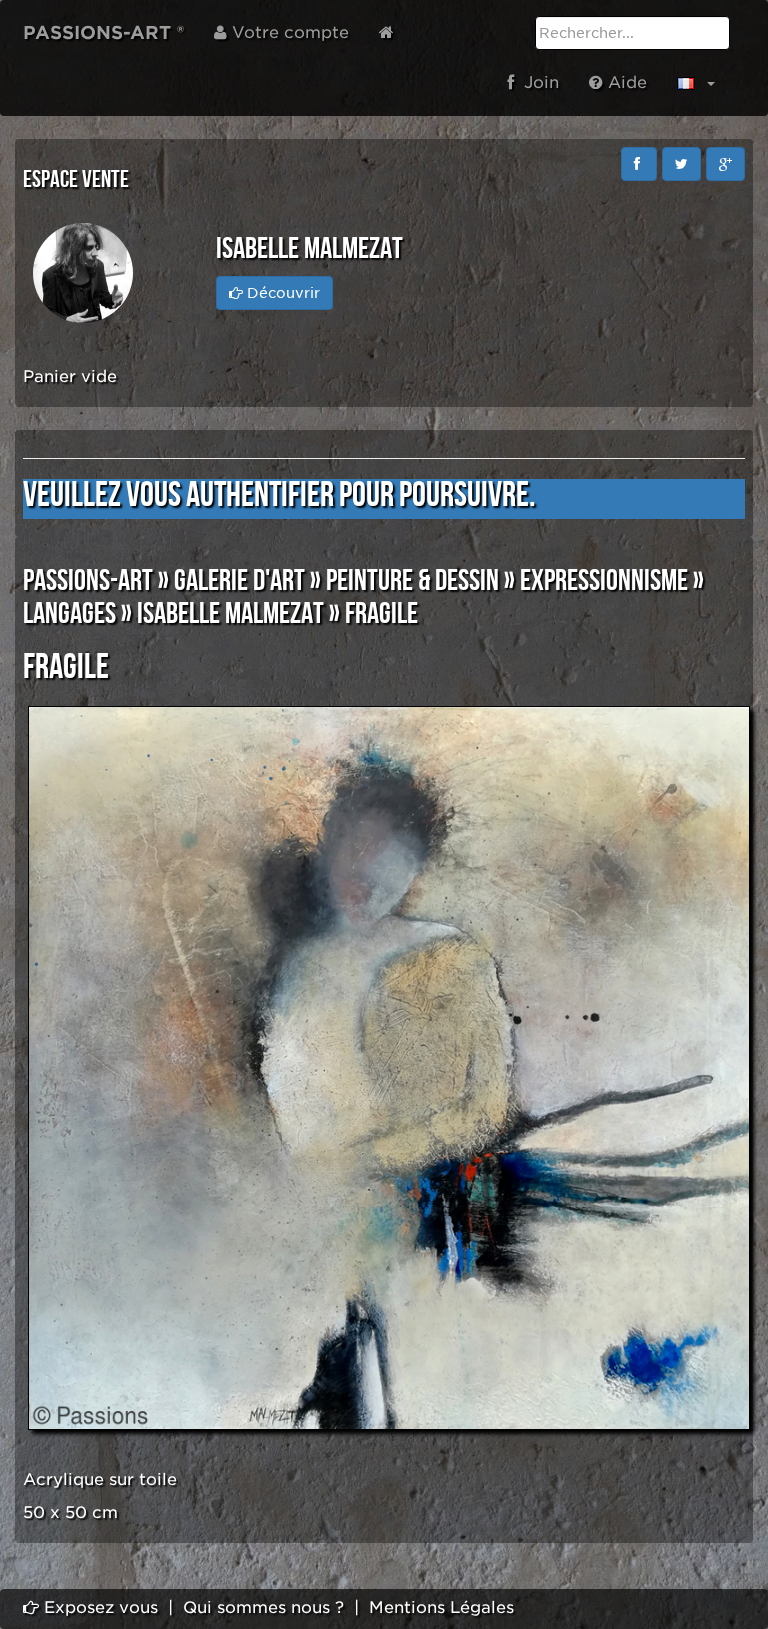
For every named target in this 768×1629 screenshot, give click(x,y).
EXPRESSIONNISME (604, 581)
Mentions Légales (441, 1607)
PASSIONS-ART (88, 581)
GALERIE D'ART (239, 581)
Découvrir (281, 293)
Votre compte (288, 32)
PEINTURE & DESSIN (412, 581)
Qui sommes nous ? (263, 1607)
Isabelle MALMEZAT (230, 614)
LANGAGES (69, 614)
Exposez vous (98, 1607)
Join (536, 82)
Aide (625, 82)
